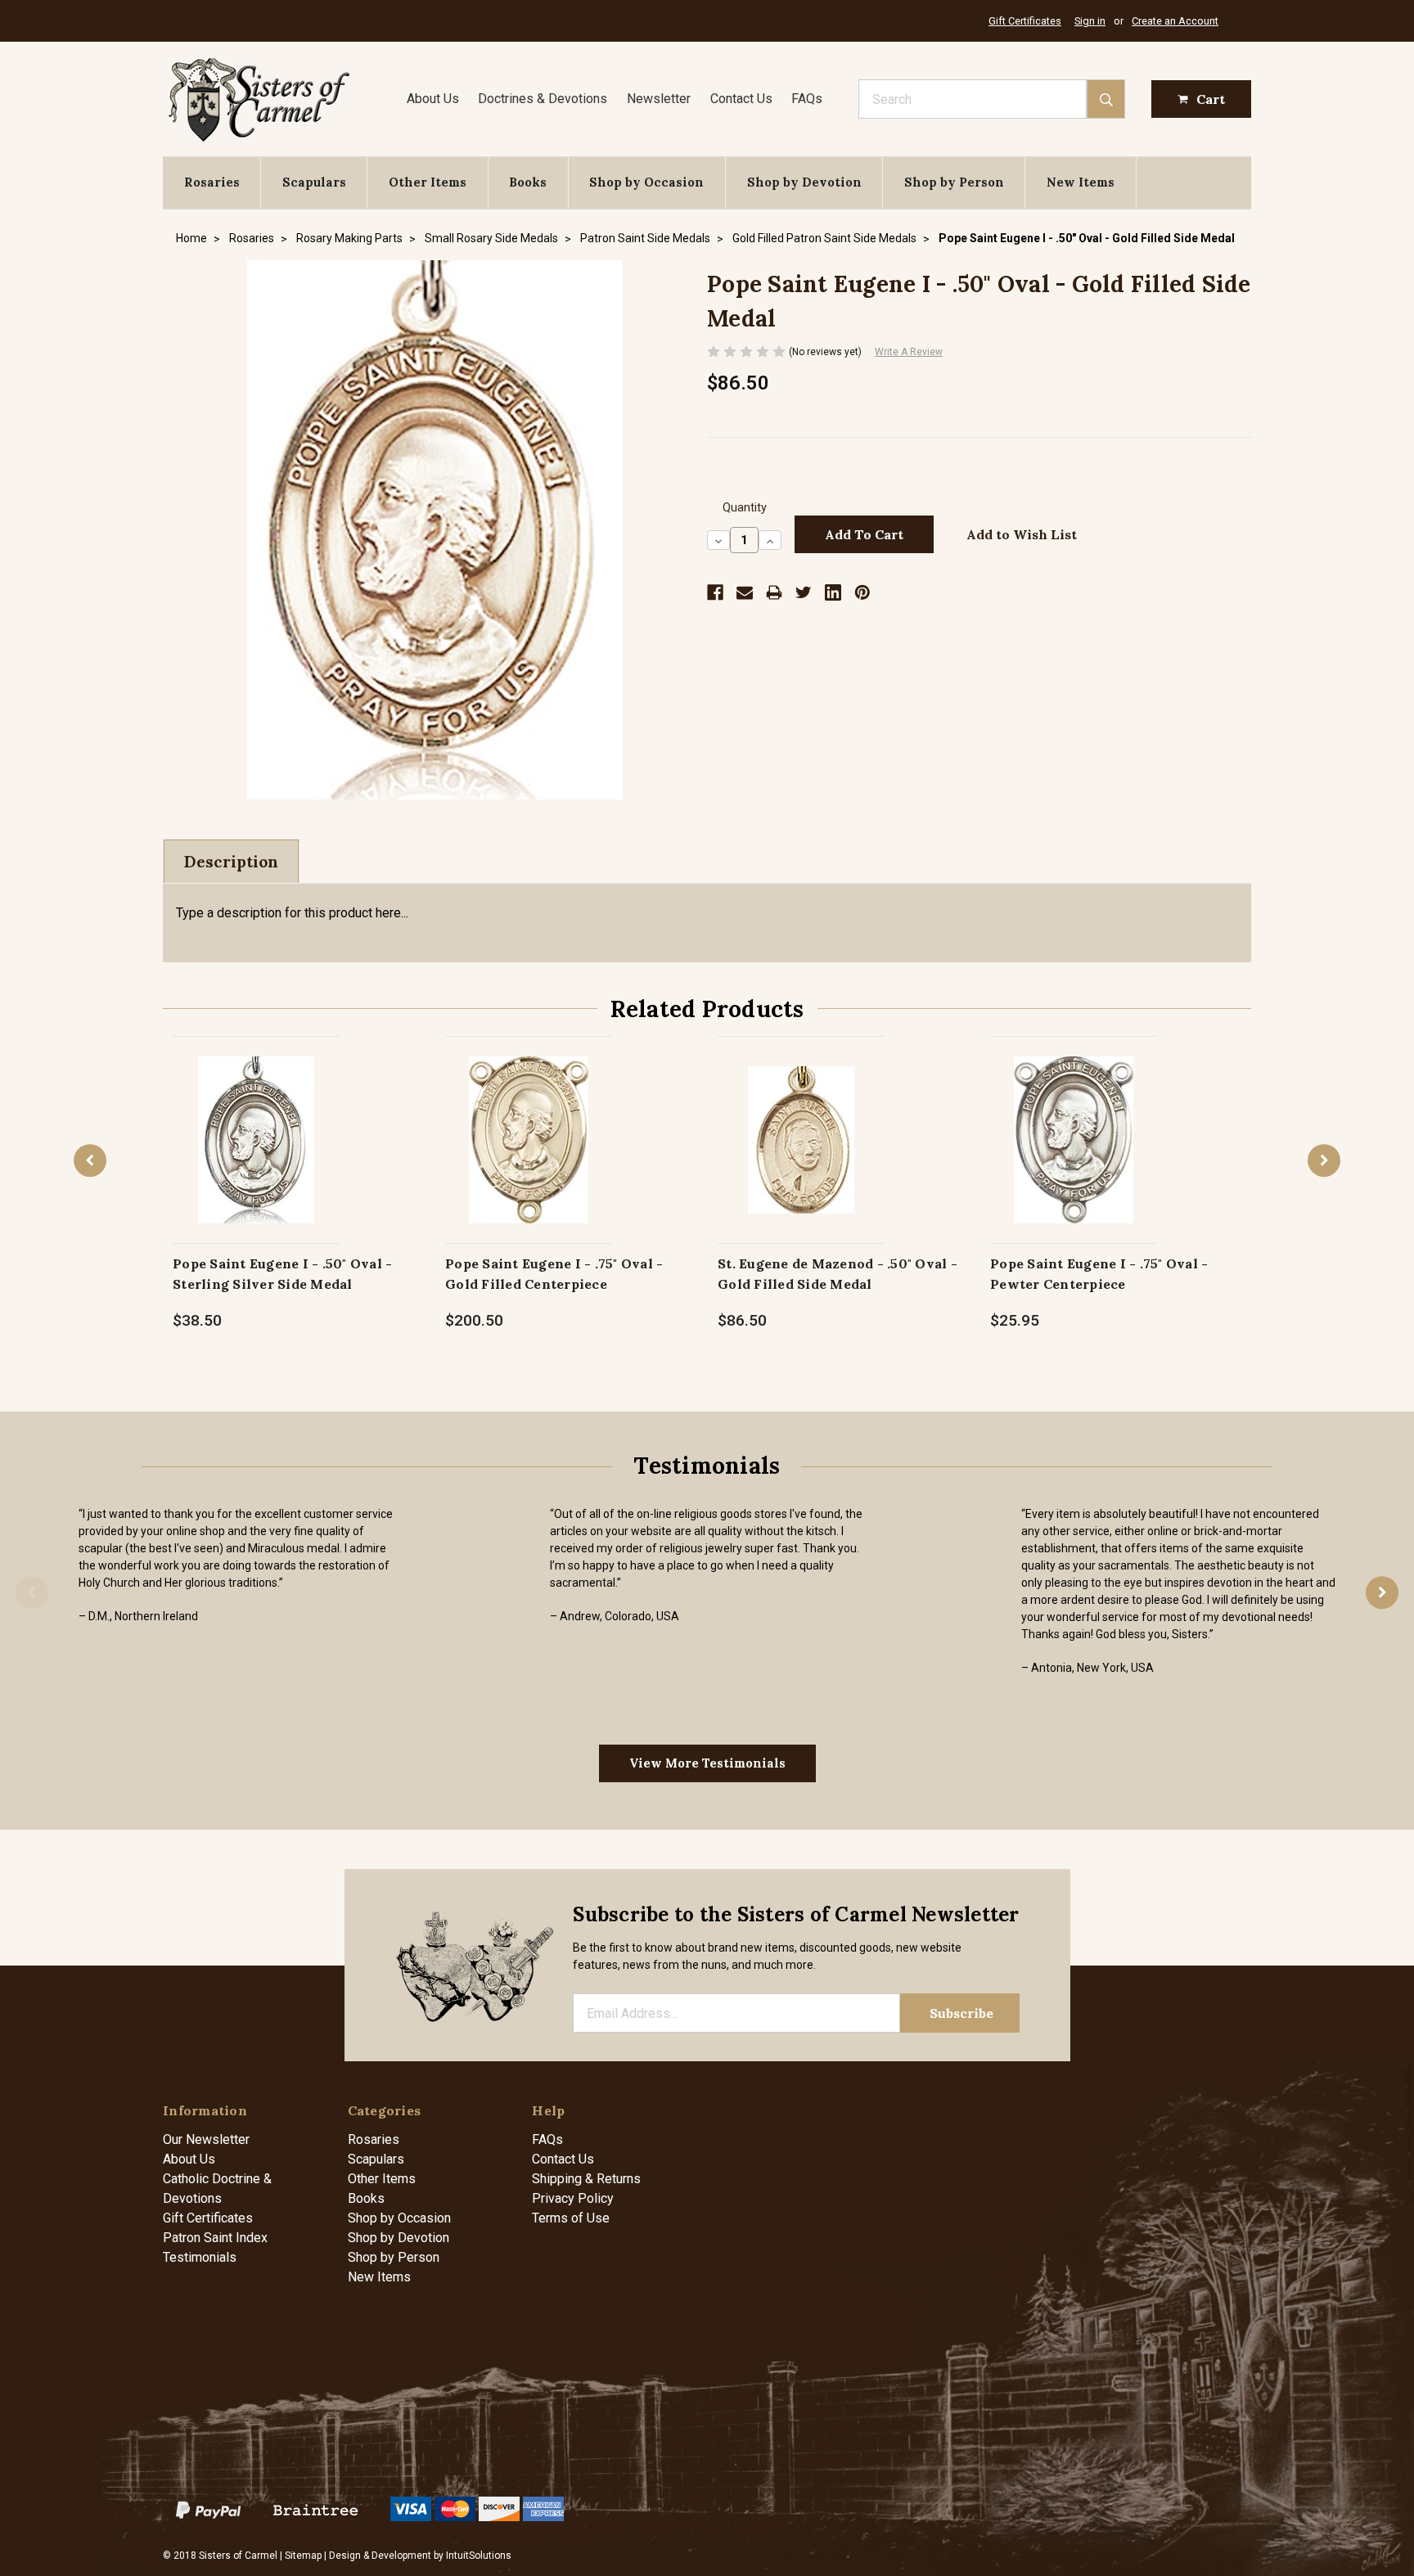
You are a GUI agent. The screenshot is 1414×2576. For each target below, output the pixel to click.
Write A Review (909, 352)
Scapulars (314, 182)
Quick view (257, 1122)
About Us (433, 99)
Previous (90, 1160)
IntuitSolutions (479, 2556)
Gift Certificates (1025, 21)
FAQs (807, 99)
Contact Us (741, 99)
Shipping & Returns (586, 2179)
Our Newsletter (206, 2139)
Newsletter (659, 99)
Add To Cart (257, 1157)
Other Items (428, 182)
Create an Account (1175, 21)
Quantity (745, 508)
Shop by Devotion (804, 182)
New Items (1081, 182)
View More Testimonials (707, 1763)
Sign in (1090, 21)
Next (1324, 1160)
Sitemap (303, 2556)
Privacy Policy (573, 2198)
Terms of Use (571, 2218)
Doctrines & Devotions (543, 99)
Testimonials (200, 2257)
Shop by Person (954, 182)
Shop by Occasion (646, 182)
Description (231, 862)
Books (528, 182)
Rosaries (212, 182)
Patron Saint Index (215, 2238)
